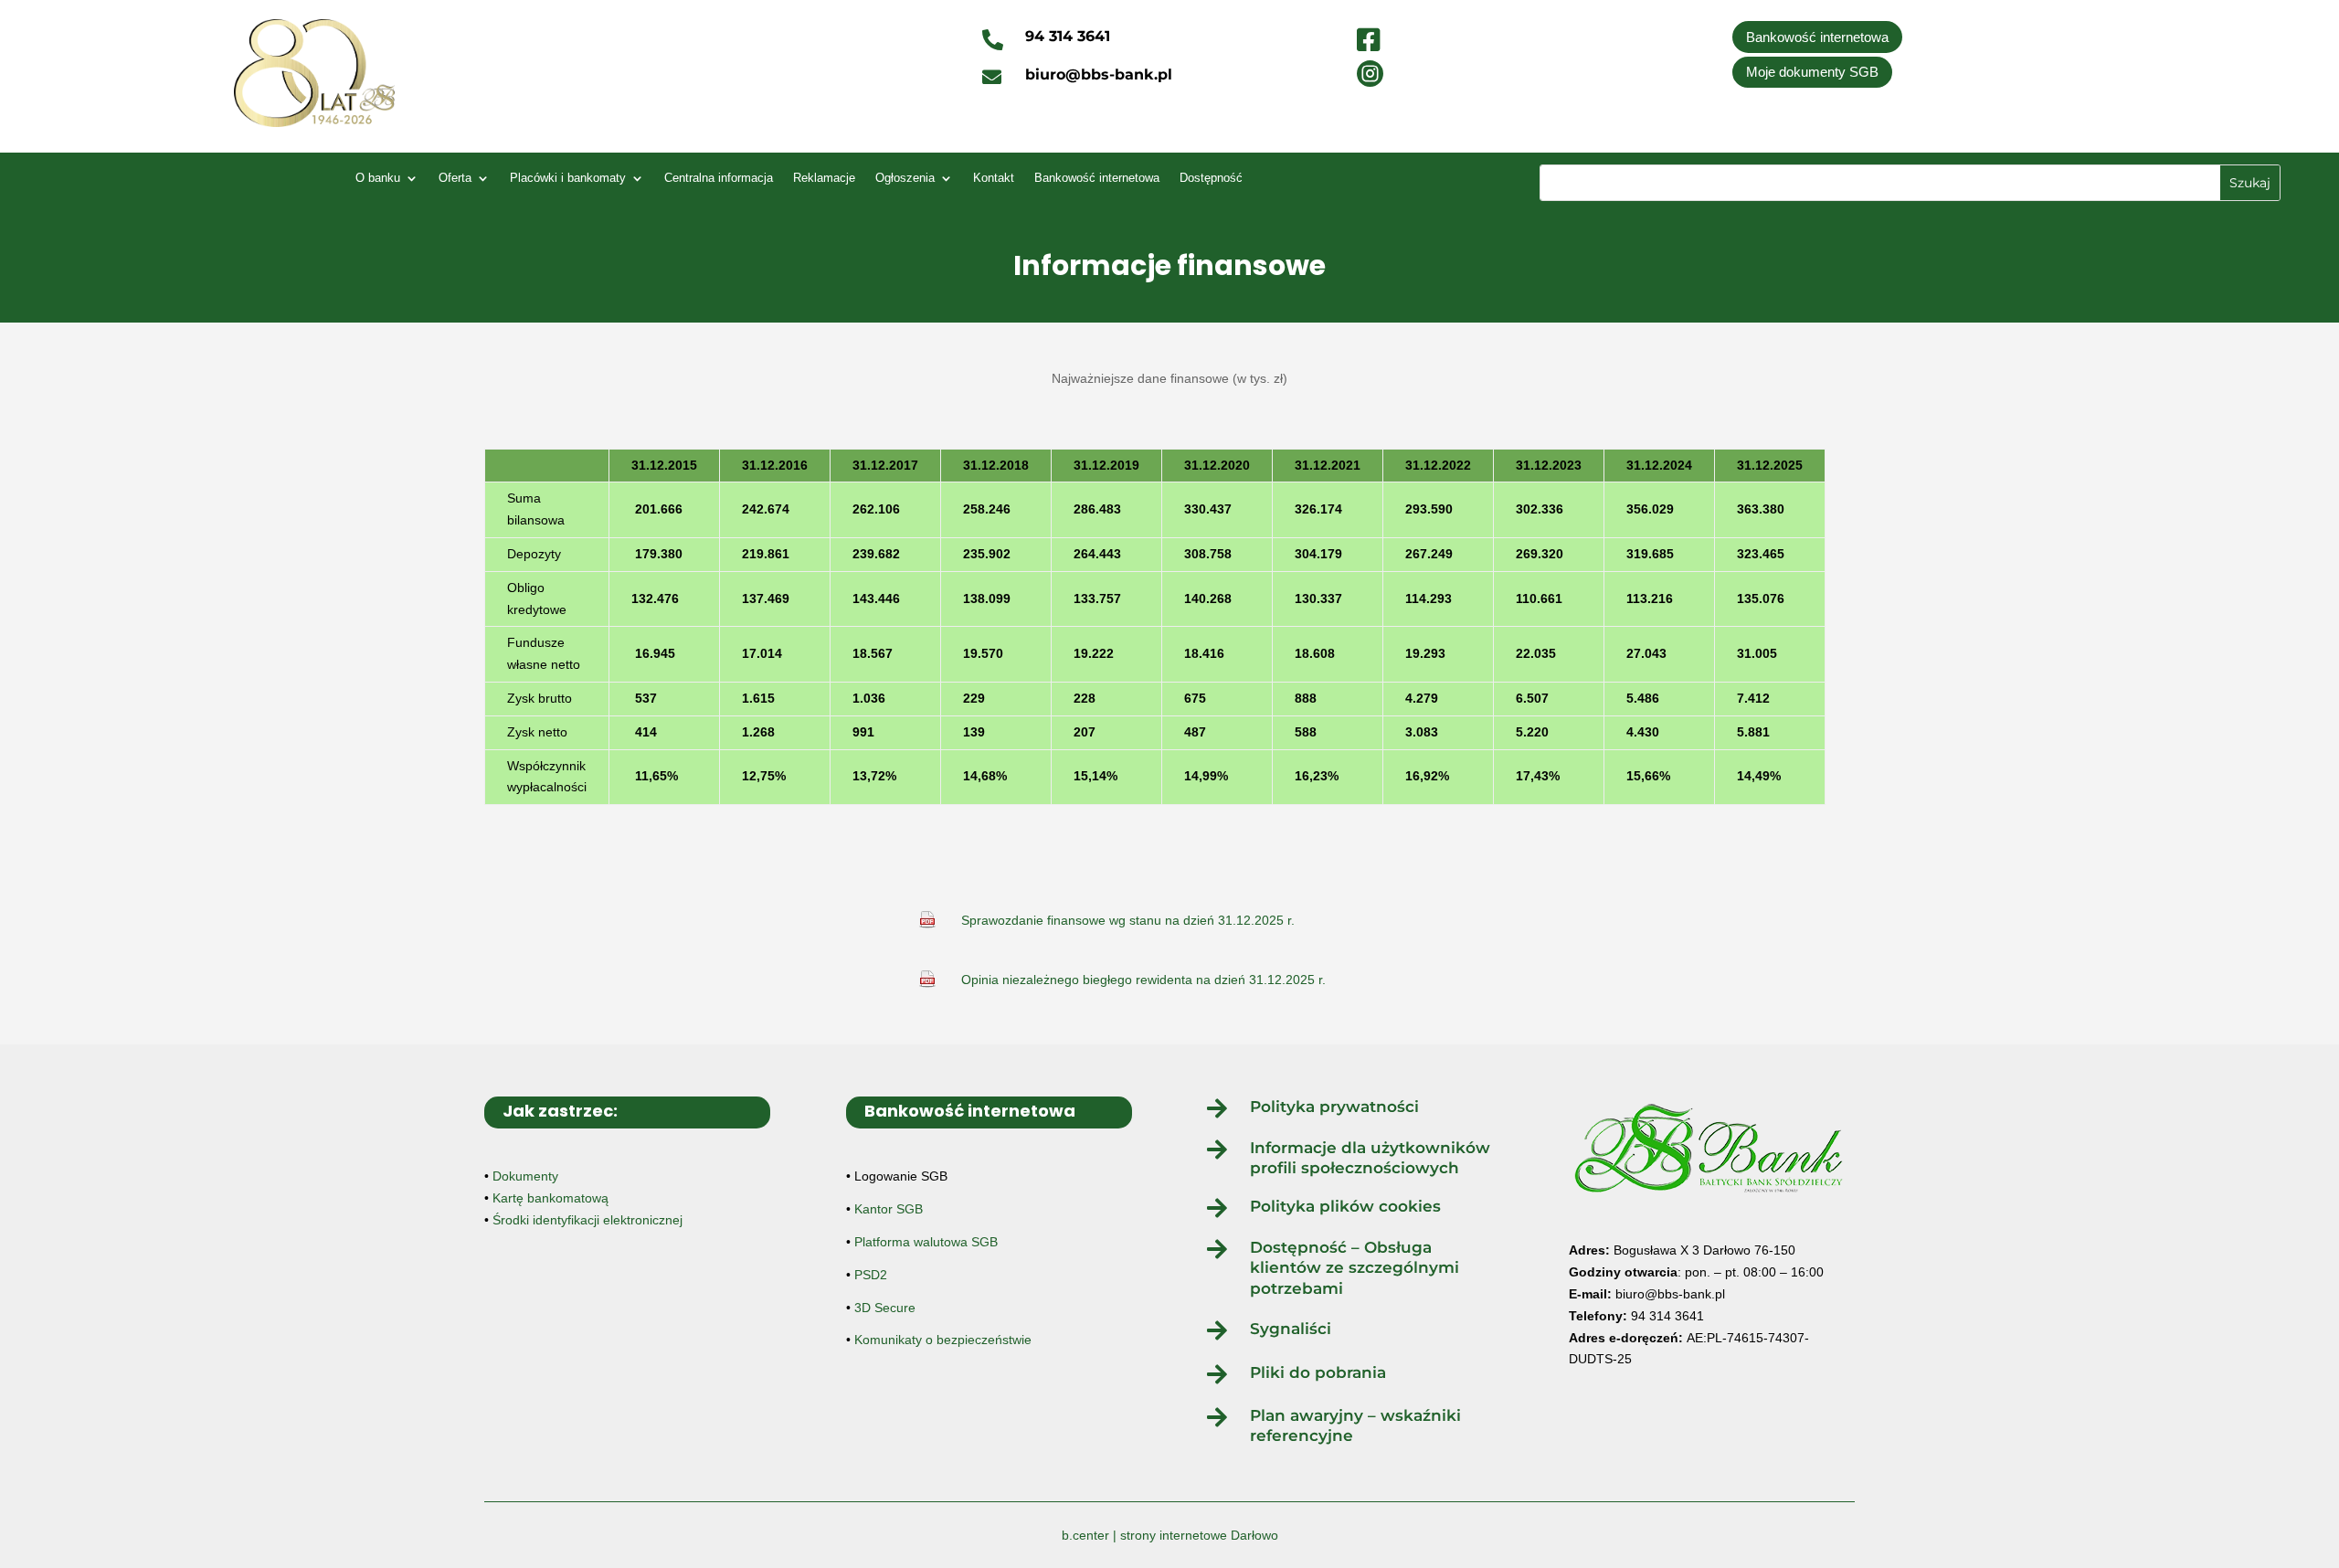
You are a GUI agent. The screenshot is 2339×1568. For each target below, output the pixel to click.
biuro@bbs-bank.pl (1670, 1294)
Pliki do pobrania (1318, 1372)
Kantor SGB (889, 1209)
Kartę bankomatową (550, 1198)
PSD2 (871, 1275)
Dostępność (1211, 178)
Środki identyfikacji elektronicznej (587, 1220)
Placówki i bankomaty (568, 178)
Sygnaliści (1291, 1329)
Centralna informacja (719, 178)
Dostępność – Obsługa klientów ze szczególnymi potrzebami (1355, 1267)
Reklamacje (824, 178)
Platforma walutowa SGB (926, 1242)
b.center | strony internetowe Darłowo (1170, 1535)
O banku (378, 178)
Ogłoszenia (905, 178)
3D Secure (885, 1308)
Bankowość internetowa (1817, 37)
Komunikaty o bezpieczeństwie (943, 1340)
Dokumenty (525, 1176)
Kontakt (994, 178)
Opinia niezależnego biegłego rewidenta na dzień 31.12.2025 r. (1143, 980)
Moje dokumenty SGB (1812, 72)
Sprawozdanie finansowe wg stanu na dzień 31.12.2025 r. (1128, 920)
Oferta (455, 178)
